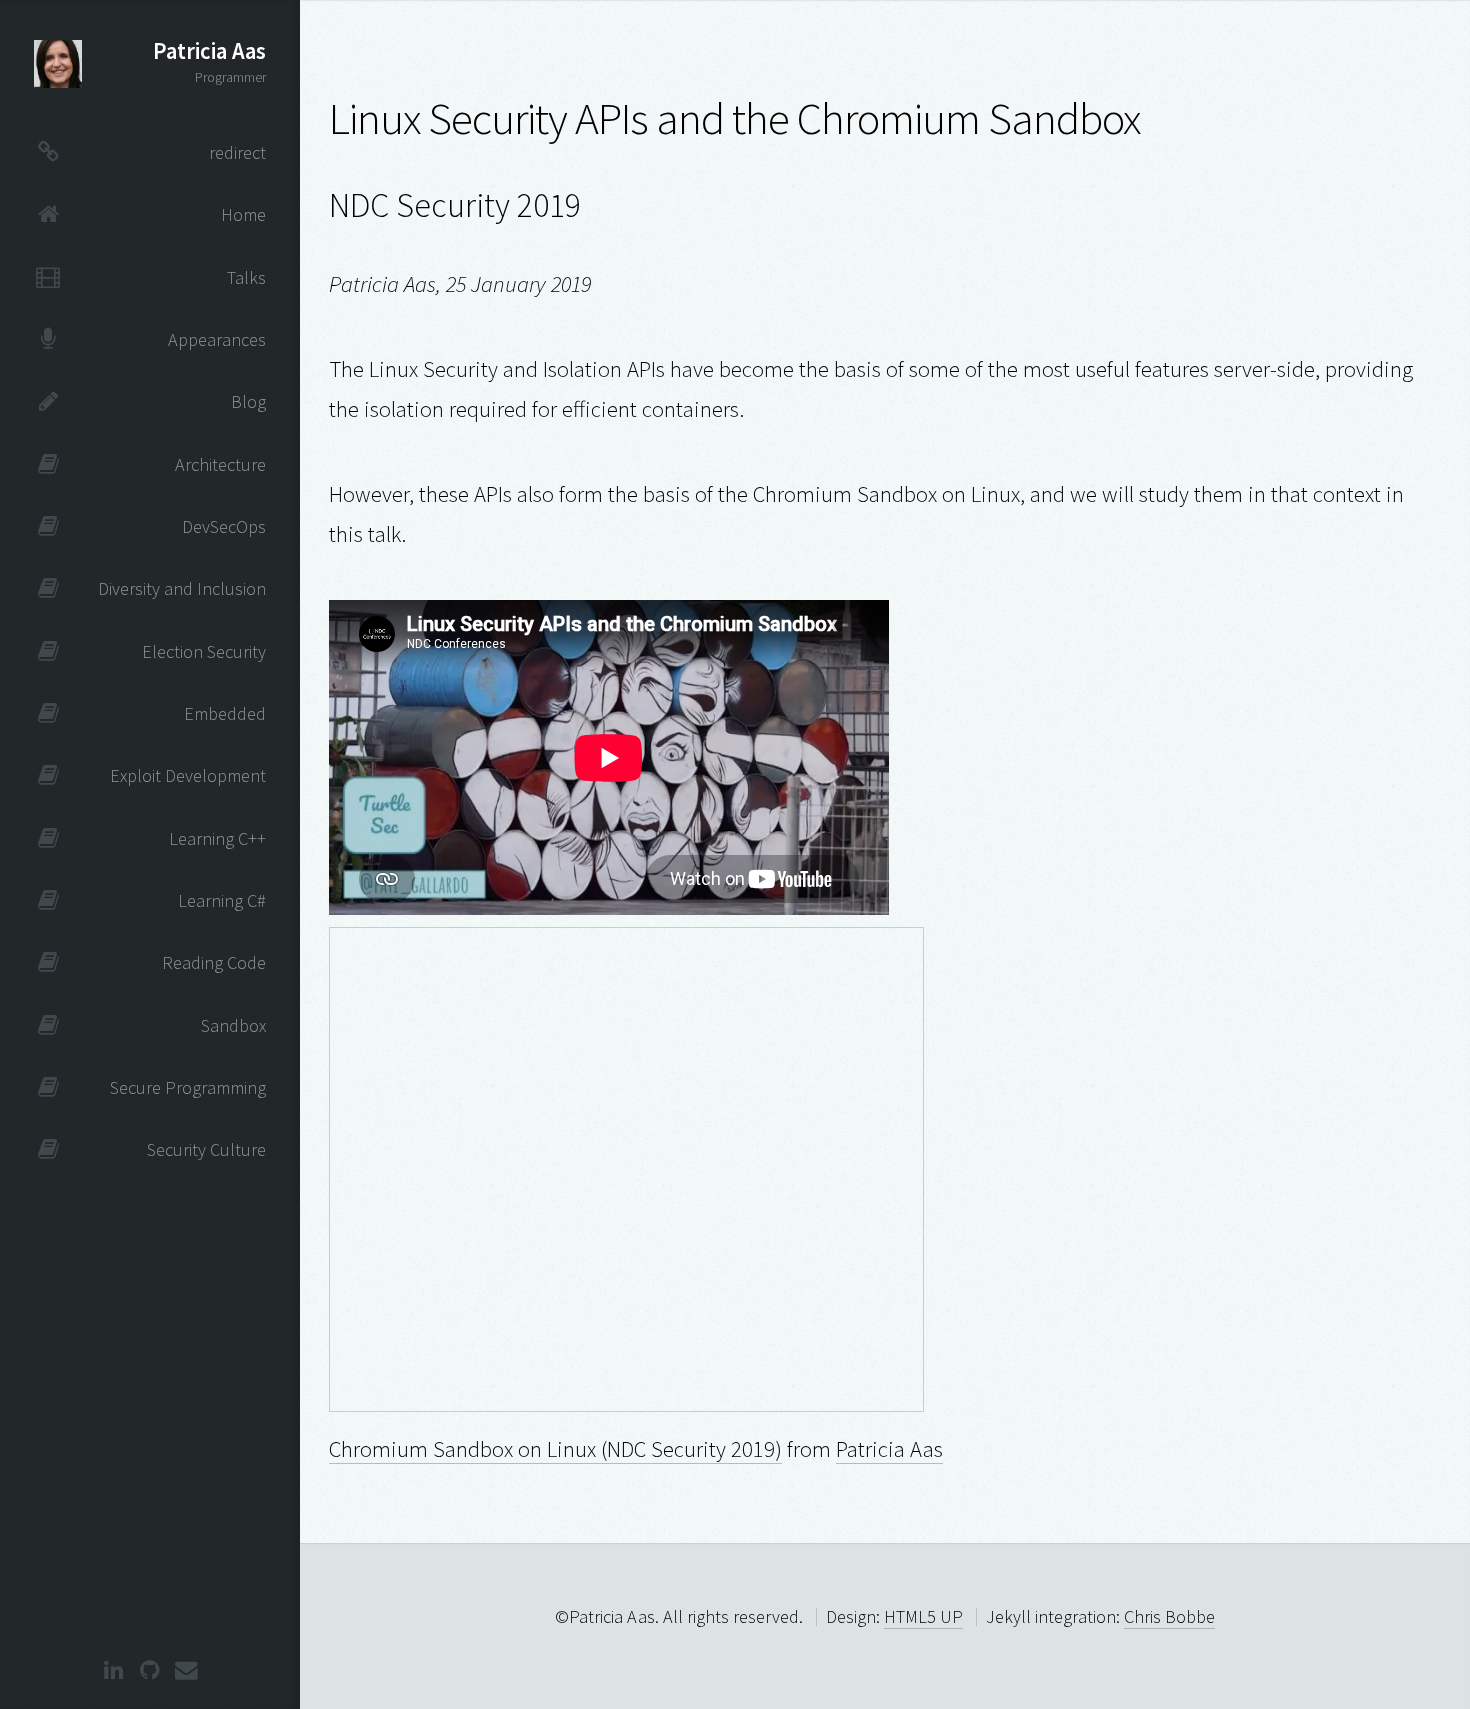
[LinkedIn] (114, 1672)
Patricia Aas (889, 1449)
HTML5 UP (923, 1616)
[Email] (186, 1672)
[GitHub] (150, 1672)
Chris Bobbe (1169, 1616)
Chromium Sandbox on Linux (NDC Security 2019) (555, 1449)
